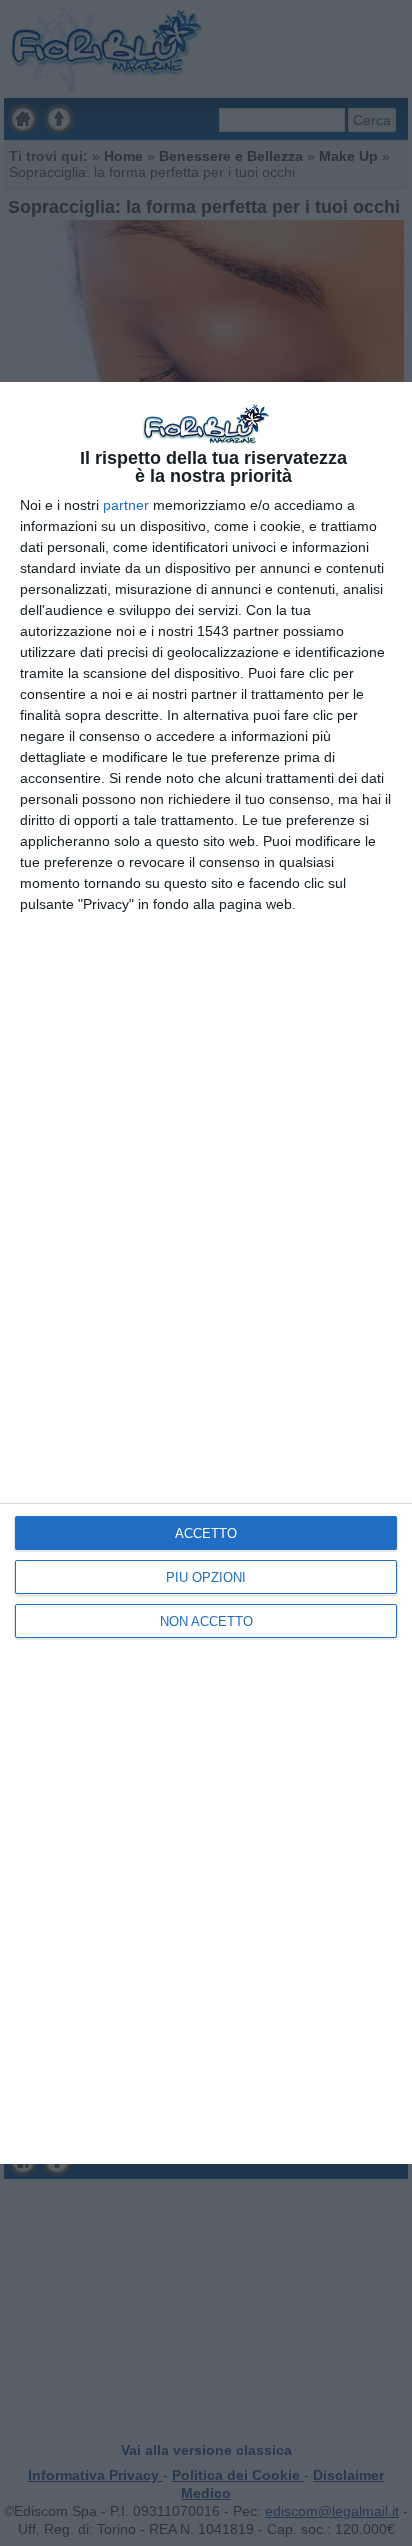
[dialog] (206, 1273)
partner (126, 505)
